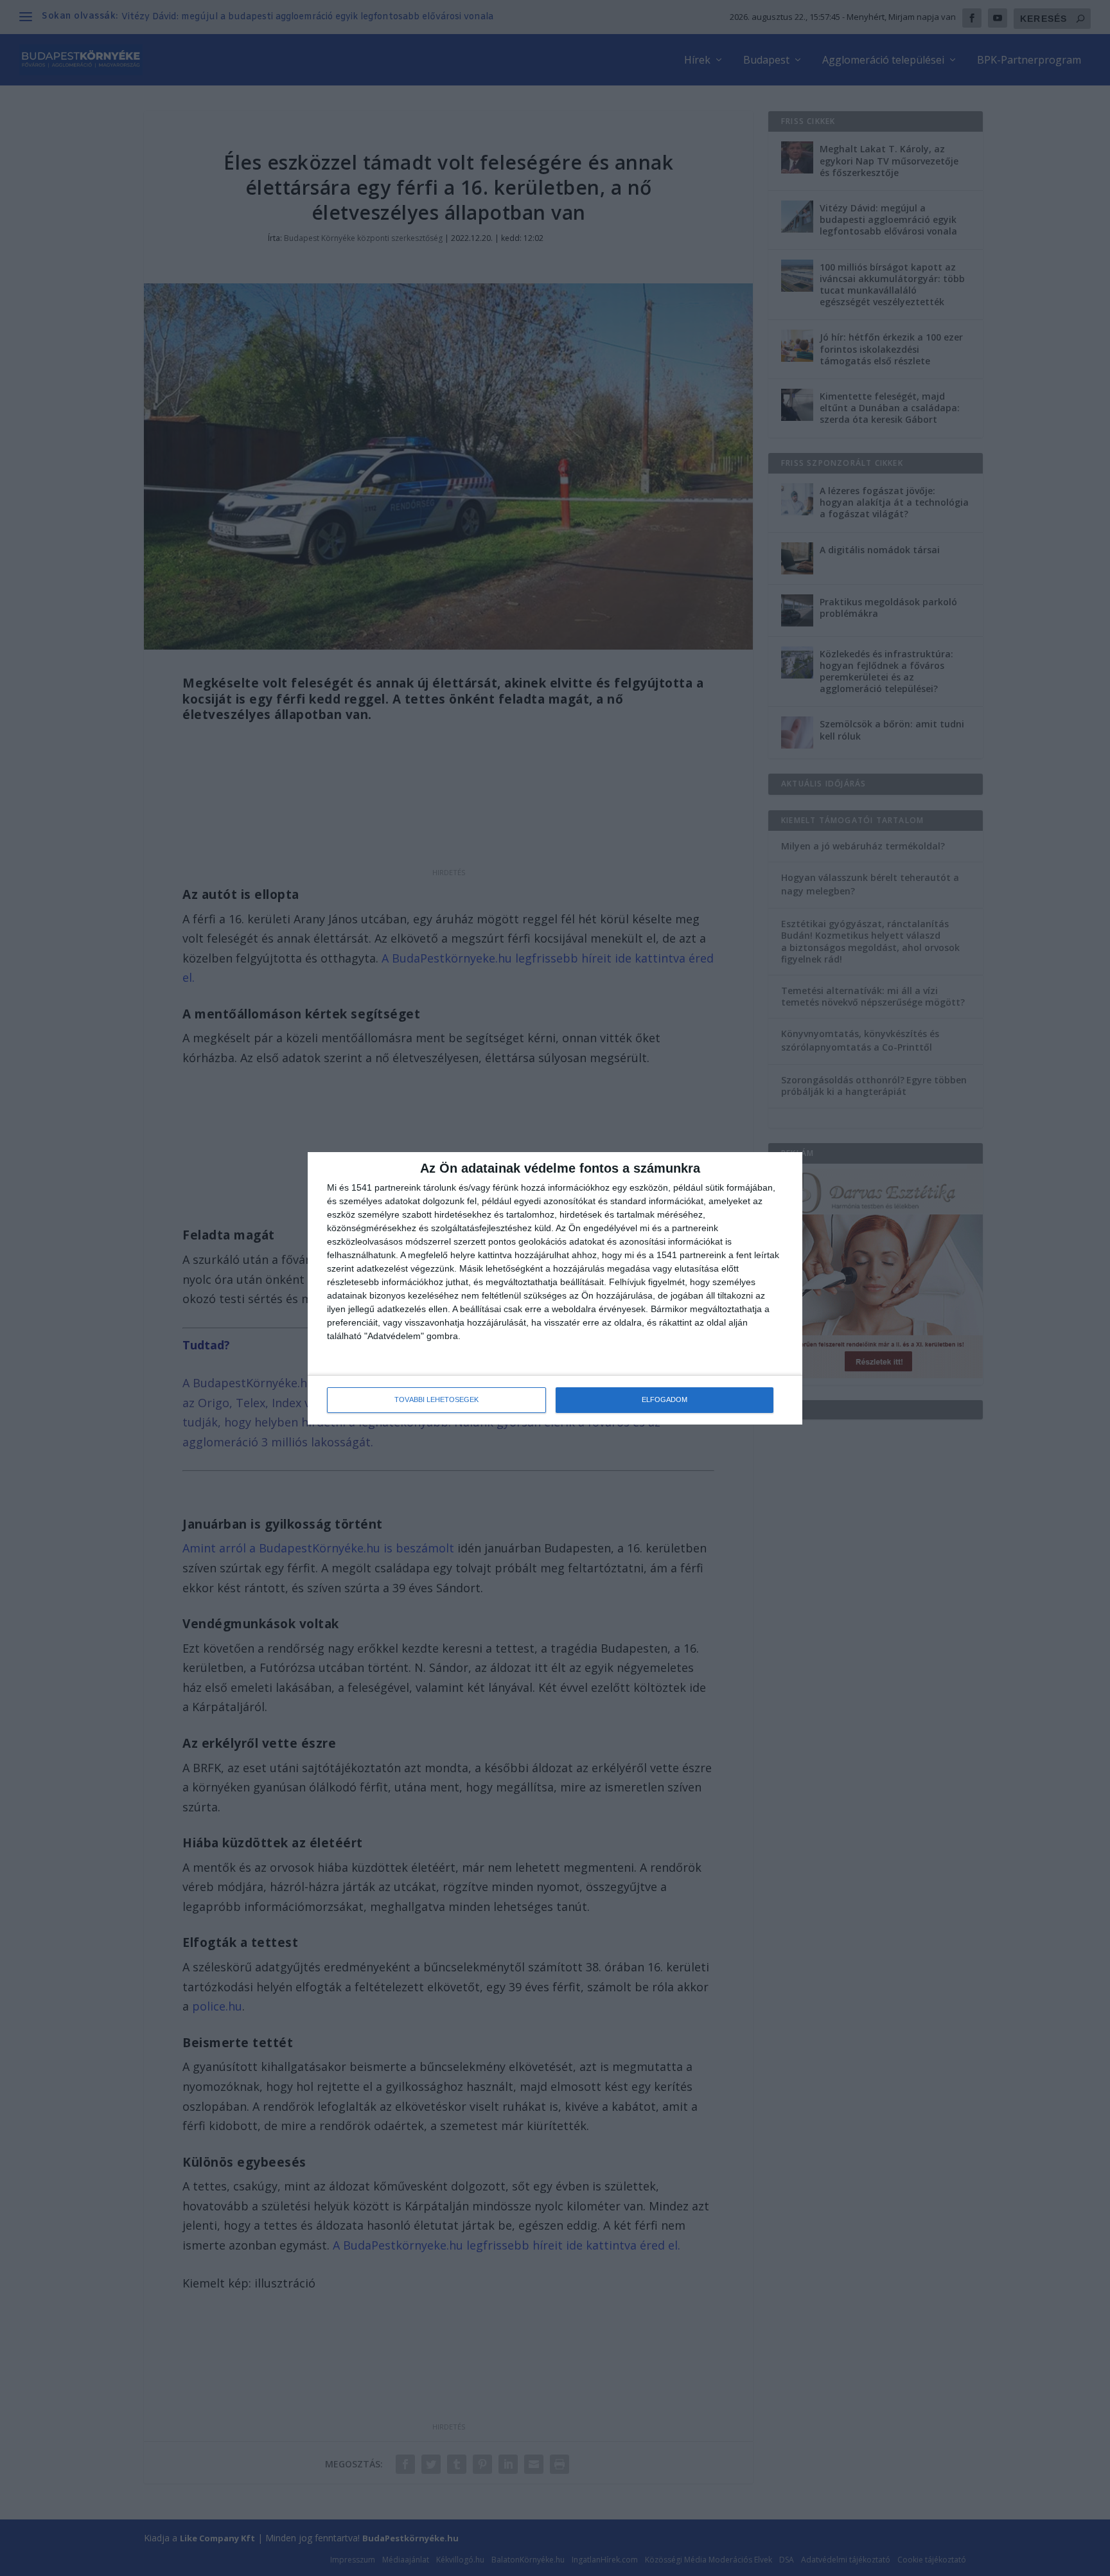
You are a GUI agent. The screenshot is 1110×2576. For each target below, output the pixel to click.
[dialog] (555, 1288)
